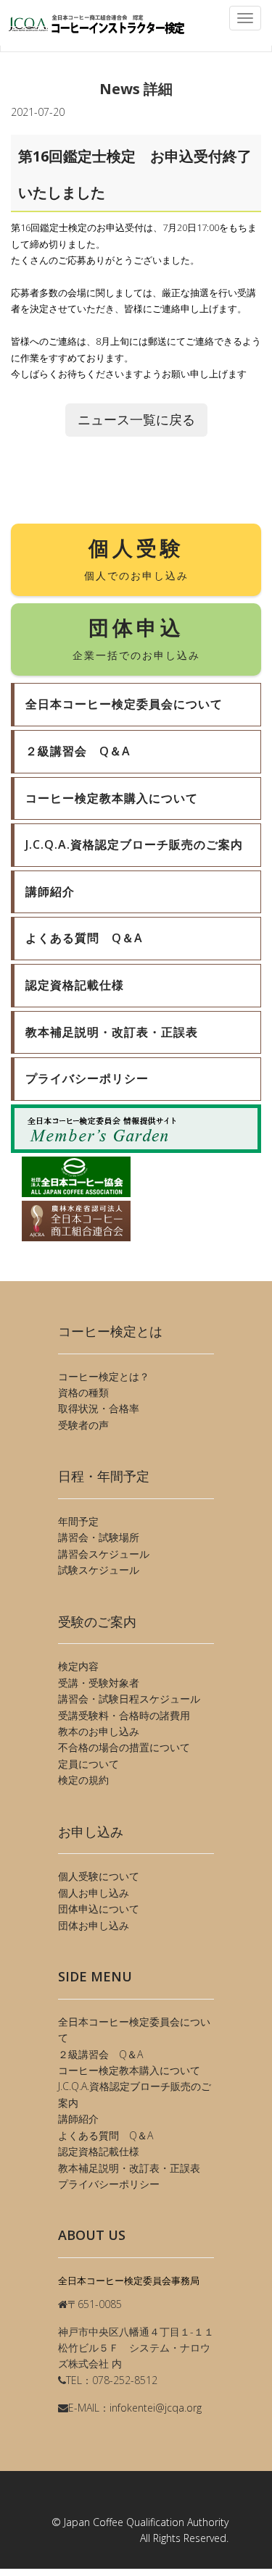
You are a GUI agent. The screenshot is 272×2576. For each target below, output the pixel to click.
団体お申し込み (94, 1925)
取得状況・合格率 (99, 1408)
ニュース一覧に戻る (136, 419)
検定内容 (78, 1666)
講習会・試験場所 (99, 1537)
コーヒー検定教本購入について (129, 2070)
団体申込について (99, 1909)
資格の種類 (83, 1392)
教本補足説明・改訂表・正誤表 (129, 2168)
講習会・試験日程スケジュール (129, 1699)
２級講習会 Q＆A (100, 2054)
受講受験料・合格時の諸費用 (124, 1715)
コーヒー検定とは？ (104, 1376)
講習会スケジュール (104, 1554)
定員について (88, 1764)
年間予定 (78, 1521)
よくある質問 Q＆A (106, 2135)
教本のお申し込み (99, 1731)
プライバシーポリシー (109, 2184)
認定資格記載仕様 (99, 2151)
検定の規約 (83, 1780)
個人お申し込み (94, 1893)
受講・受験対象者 (99, 1683)
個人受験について (99, 1876)
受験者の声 (83, 1425)
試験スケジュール (99, 1570)
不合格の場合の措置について (124, 1747)
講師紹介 (78, 2119)
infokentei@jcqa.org (156, 2408)
